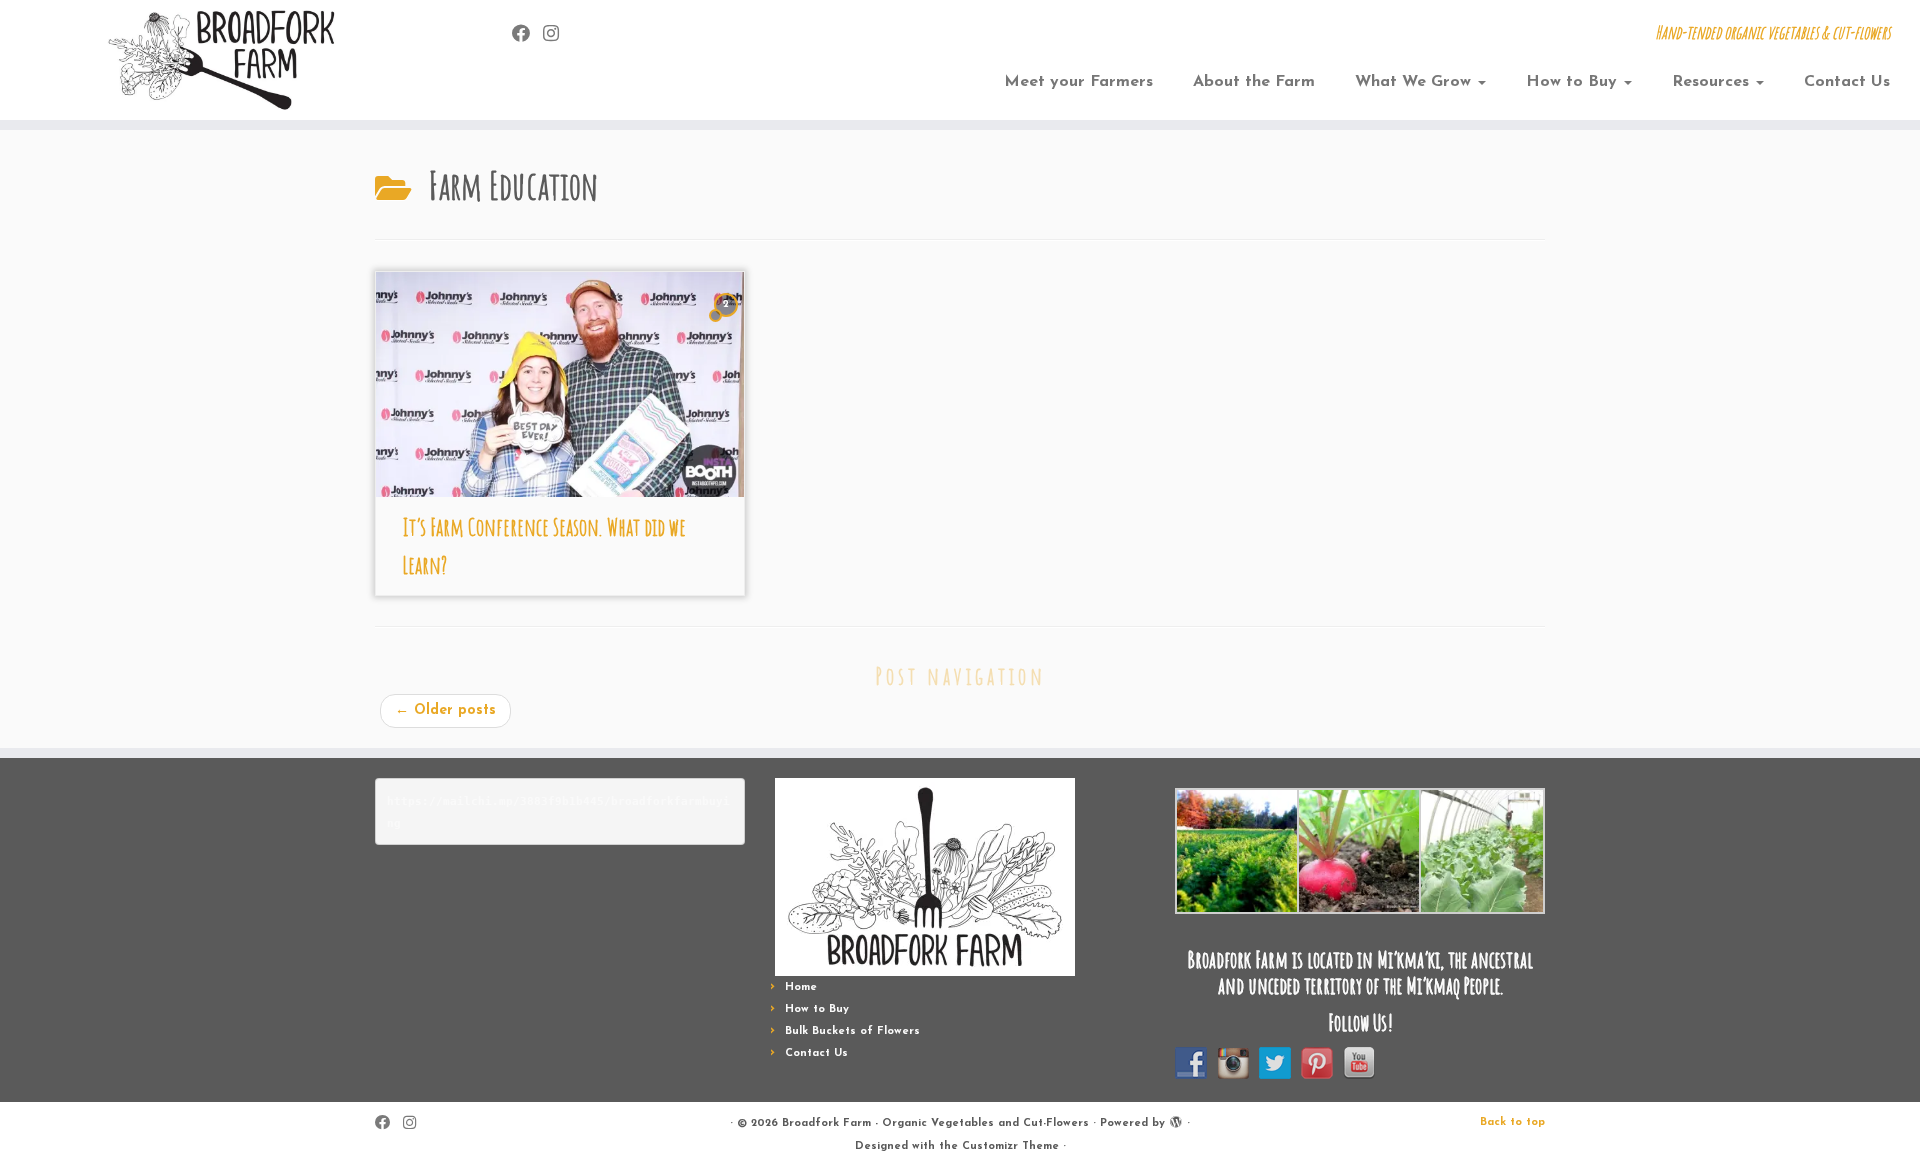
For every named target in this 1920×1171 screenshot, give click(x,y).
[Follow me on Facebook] (527, 35)
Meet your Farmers (1078, 82)
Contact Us (1847, 82)
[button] (1236, 851)
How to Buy (1574, 82)
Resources (1713, 82)
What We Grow (1415, 82)
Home (801, 987)
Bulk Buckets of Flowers (852, 1031)
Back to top (1512, 1122)
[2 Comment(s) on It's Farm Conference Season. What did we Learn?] (728, 323)
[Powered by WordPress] (1176, 1120)
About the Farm (1254, 82)
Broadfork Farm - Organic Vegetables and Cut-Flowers (935, 1123)
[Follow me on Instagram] (557, 35)
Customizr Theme (1010, 1146)
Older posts (445, 710)
